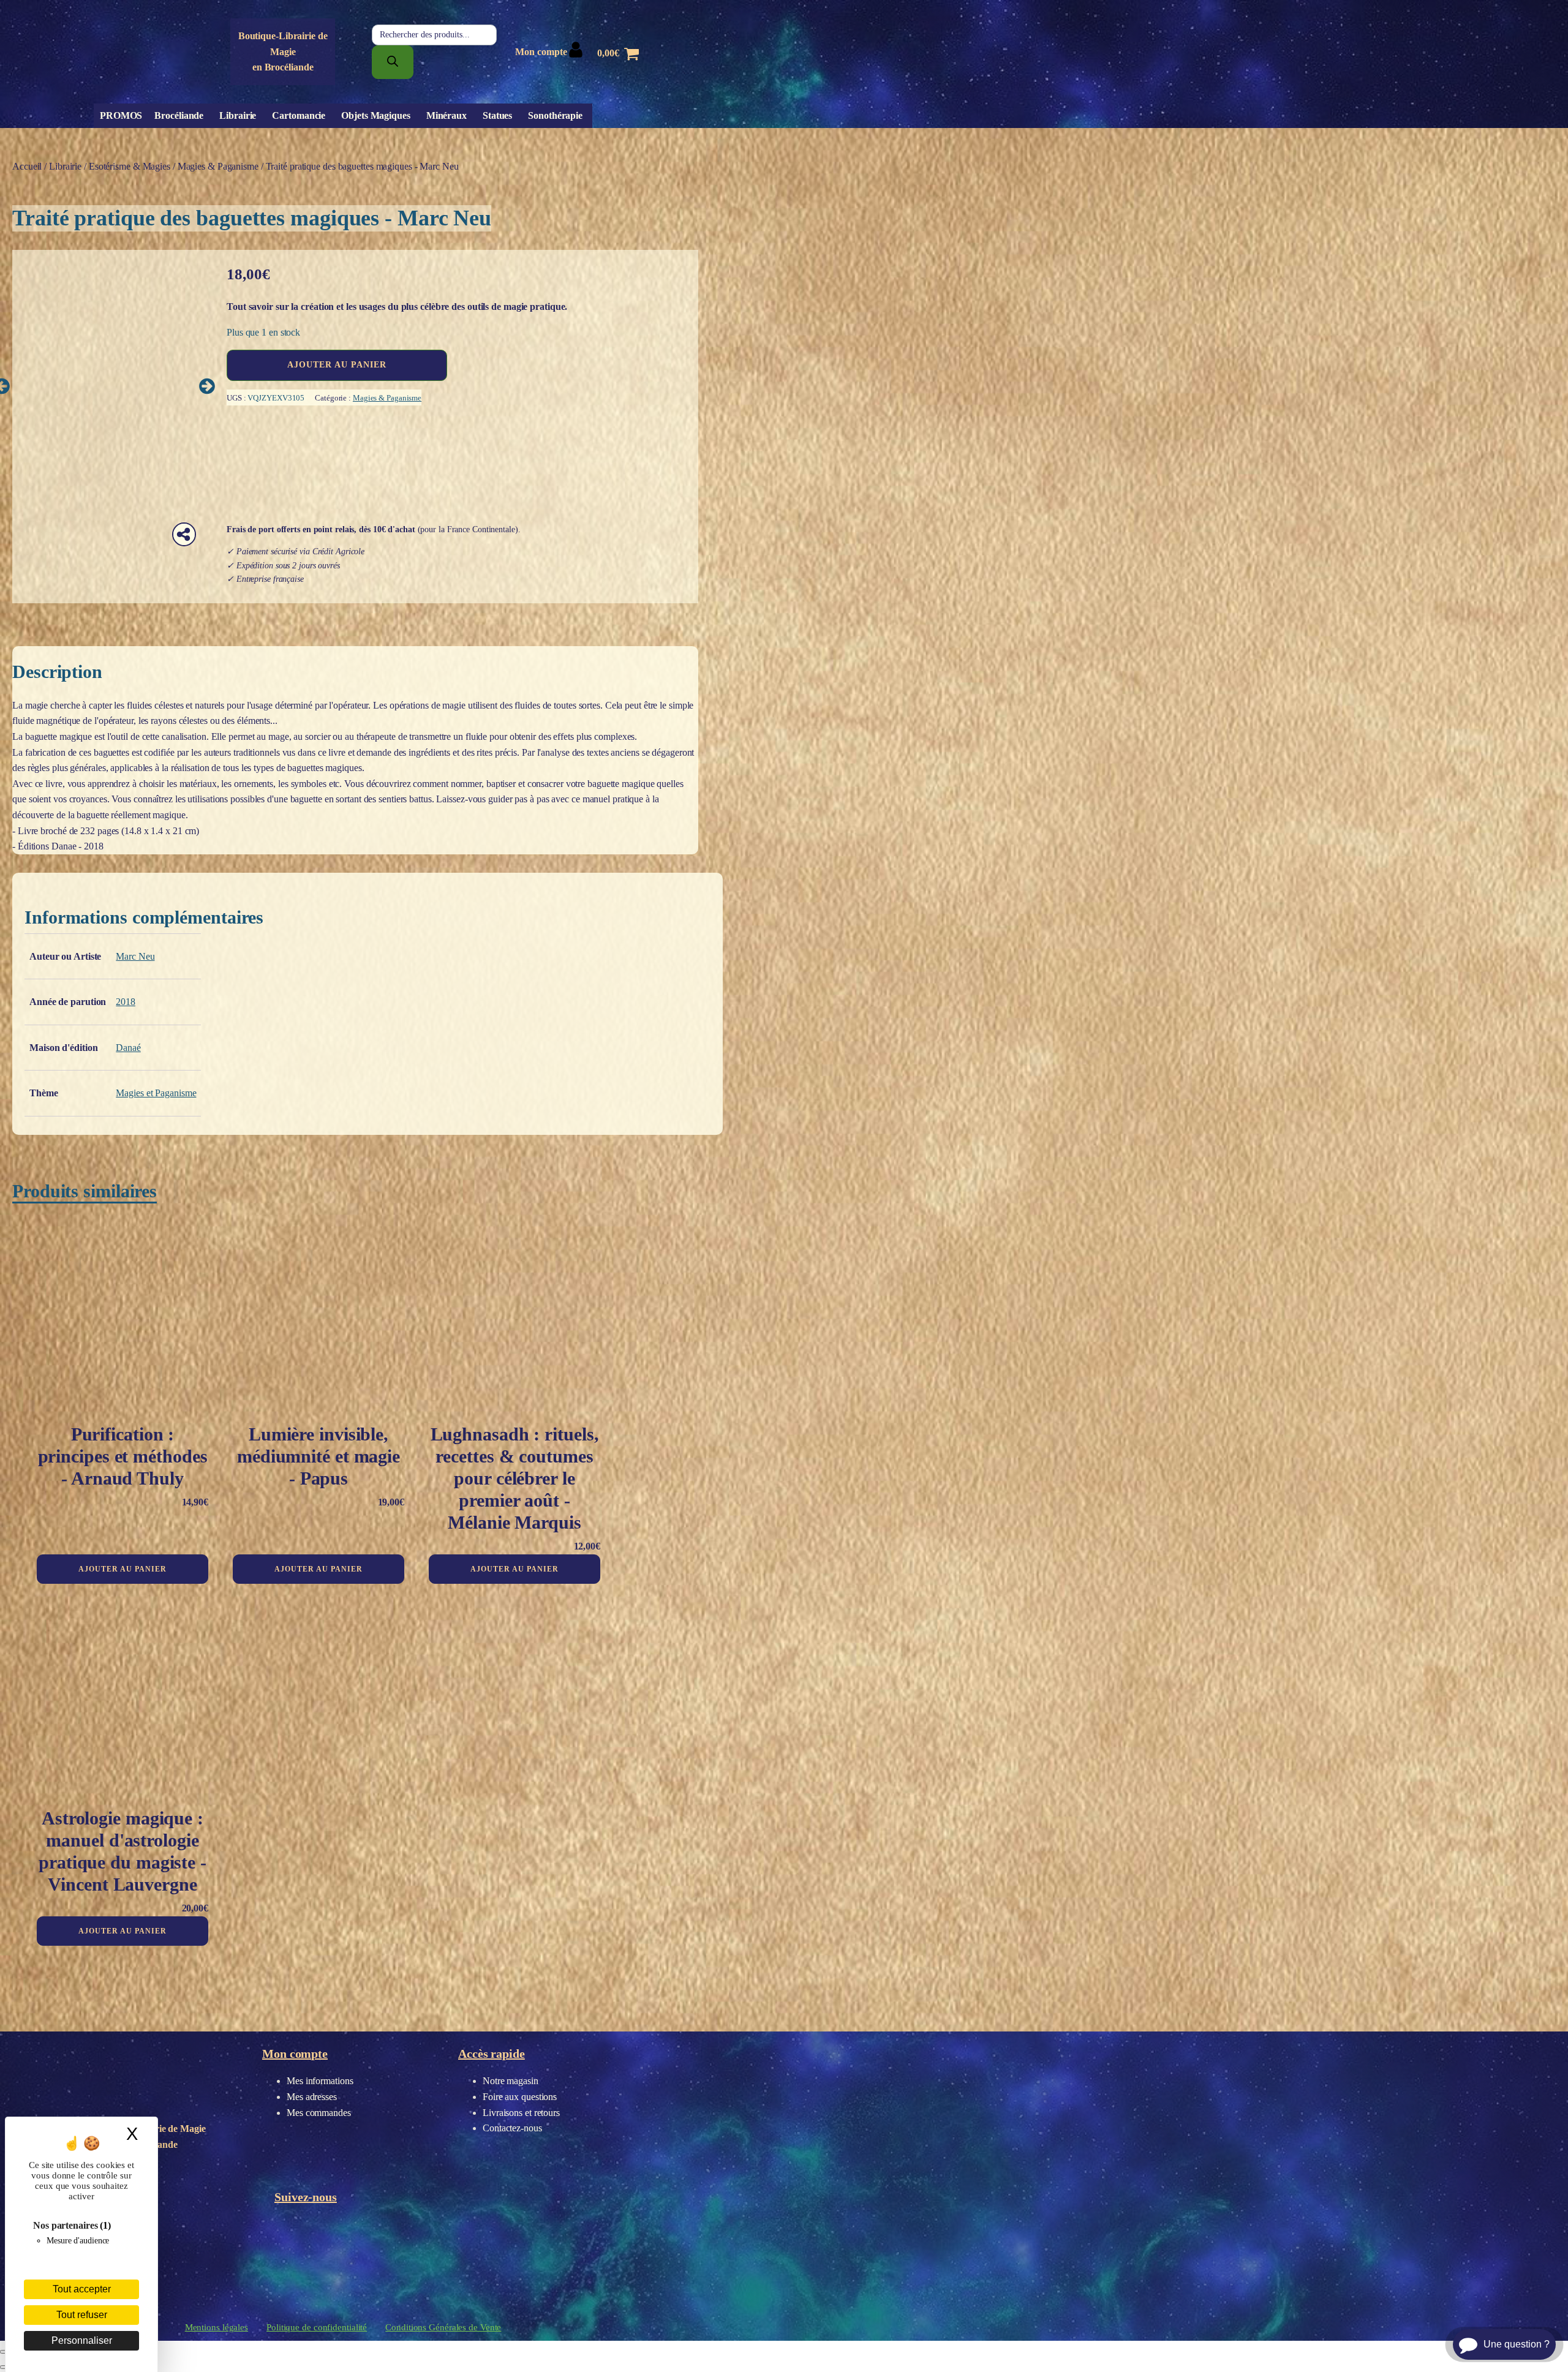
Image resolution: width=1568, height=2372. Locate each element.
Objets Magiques (376, 115)
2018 (126, 1002)
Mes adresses (312, 2097)
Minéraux (447, 115)
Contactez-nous (512, 2128)
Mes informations (320, 2081)
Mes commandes (319, 2113)
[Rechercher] (393, 62)
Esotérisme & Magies (130, 166)
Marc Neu (135, 956)
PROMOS (121, 115)
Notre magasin (511, 2081)
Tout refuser (82, 2315)
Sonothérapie (555, 115)
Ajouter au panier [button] (123, 1569)
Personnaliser (82, 2340)
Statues (497, 115)
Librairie (238, 115)
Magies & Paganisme (218, 166)
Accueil (27, 166)
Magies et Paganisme (156, 1093)
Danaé (128, 1048)
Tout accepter (82, 2289)
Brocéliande (179, 115)
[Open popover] (184, 534)
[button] (207, 386)
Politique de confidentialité (317, 2327)
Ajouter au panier (337, 365)
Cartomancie (299, 115)
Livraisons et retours (521, 2113)
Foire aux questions (520, 2097)
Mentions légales (217, 2327)
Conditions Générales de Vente (443, 2327)
